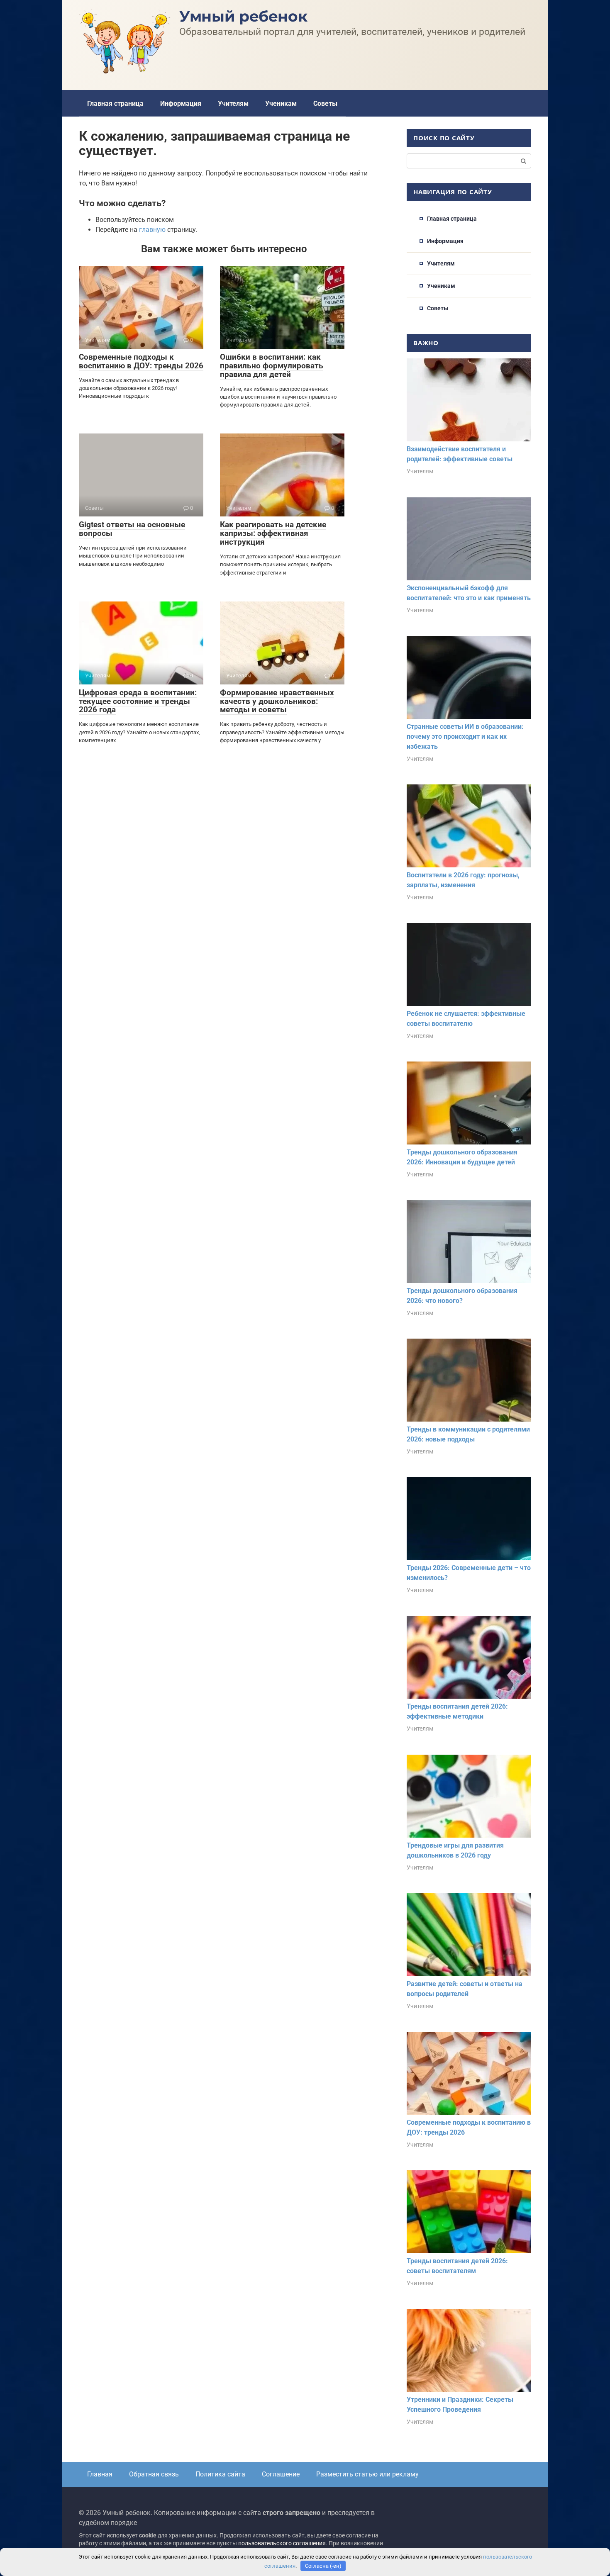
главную (152, 230)
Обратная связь (154, 2474)
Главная (100, 2474)
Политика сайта (220, 2474)
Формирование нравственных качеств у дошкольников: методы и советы (277, 701)
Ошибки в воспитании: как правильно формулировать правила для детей (272, 366)
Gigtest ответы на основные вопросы (132, 529)
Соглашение (281, 2474)
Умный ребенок (243, 16)
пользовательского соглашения (282, 2543)
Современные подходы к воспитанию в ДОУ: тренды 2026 (141, 361)
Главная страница (115, 103)
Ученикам (281, 103)
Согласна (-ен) (323, 2566)
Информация (181, 103)
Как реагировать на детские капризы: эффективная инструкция (273, 533)
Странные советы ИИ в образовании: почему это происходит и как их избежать (465, 737)
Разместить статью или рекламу (367, 2474)
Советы (325, 103)
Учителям (233, 103)
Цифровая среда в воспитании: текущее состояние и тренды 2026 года (138, 701)
